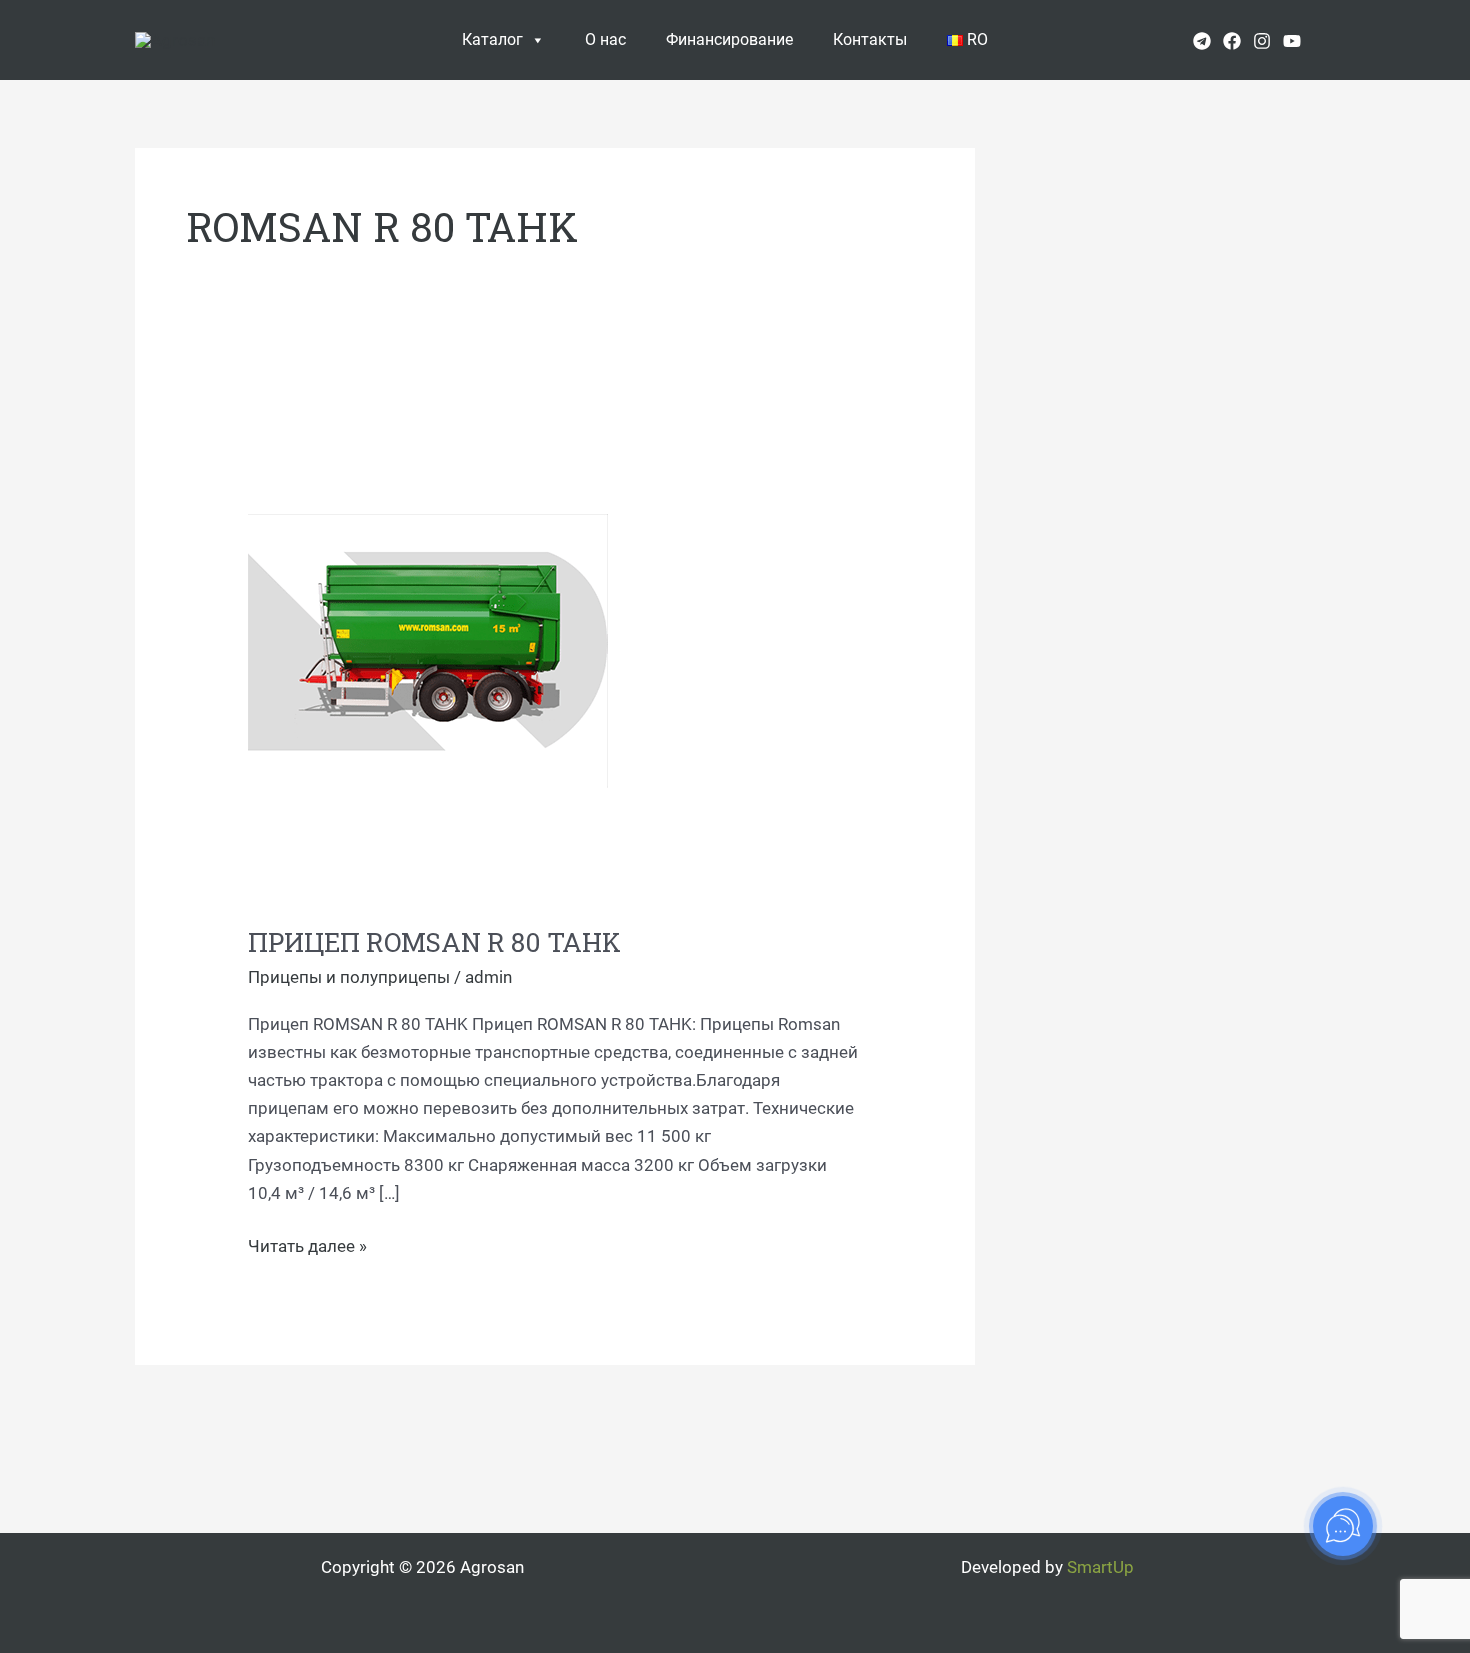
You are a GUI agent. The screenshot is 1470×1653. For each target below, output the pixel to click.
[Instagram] (1262, 41)
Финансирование (729, 39)
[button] (1328, 39)
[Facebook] (1232, 41)
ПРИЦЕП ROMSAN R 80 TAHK (434, 942)
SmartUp (1100, 1567)
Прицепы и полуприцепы (349, 977)
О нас (605, 39)
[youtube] (1292, 41)
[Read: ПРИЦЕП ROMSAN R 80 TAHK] (428, 649)
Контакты (870, 39)
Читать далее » (307, 1244)
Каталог (492, 39)
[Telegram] (1202, 41)
